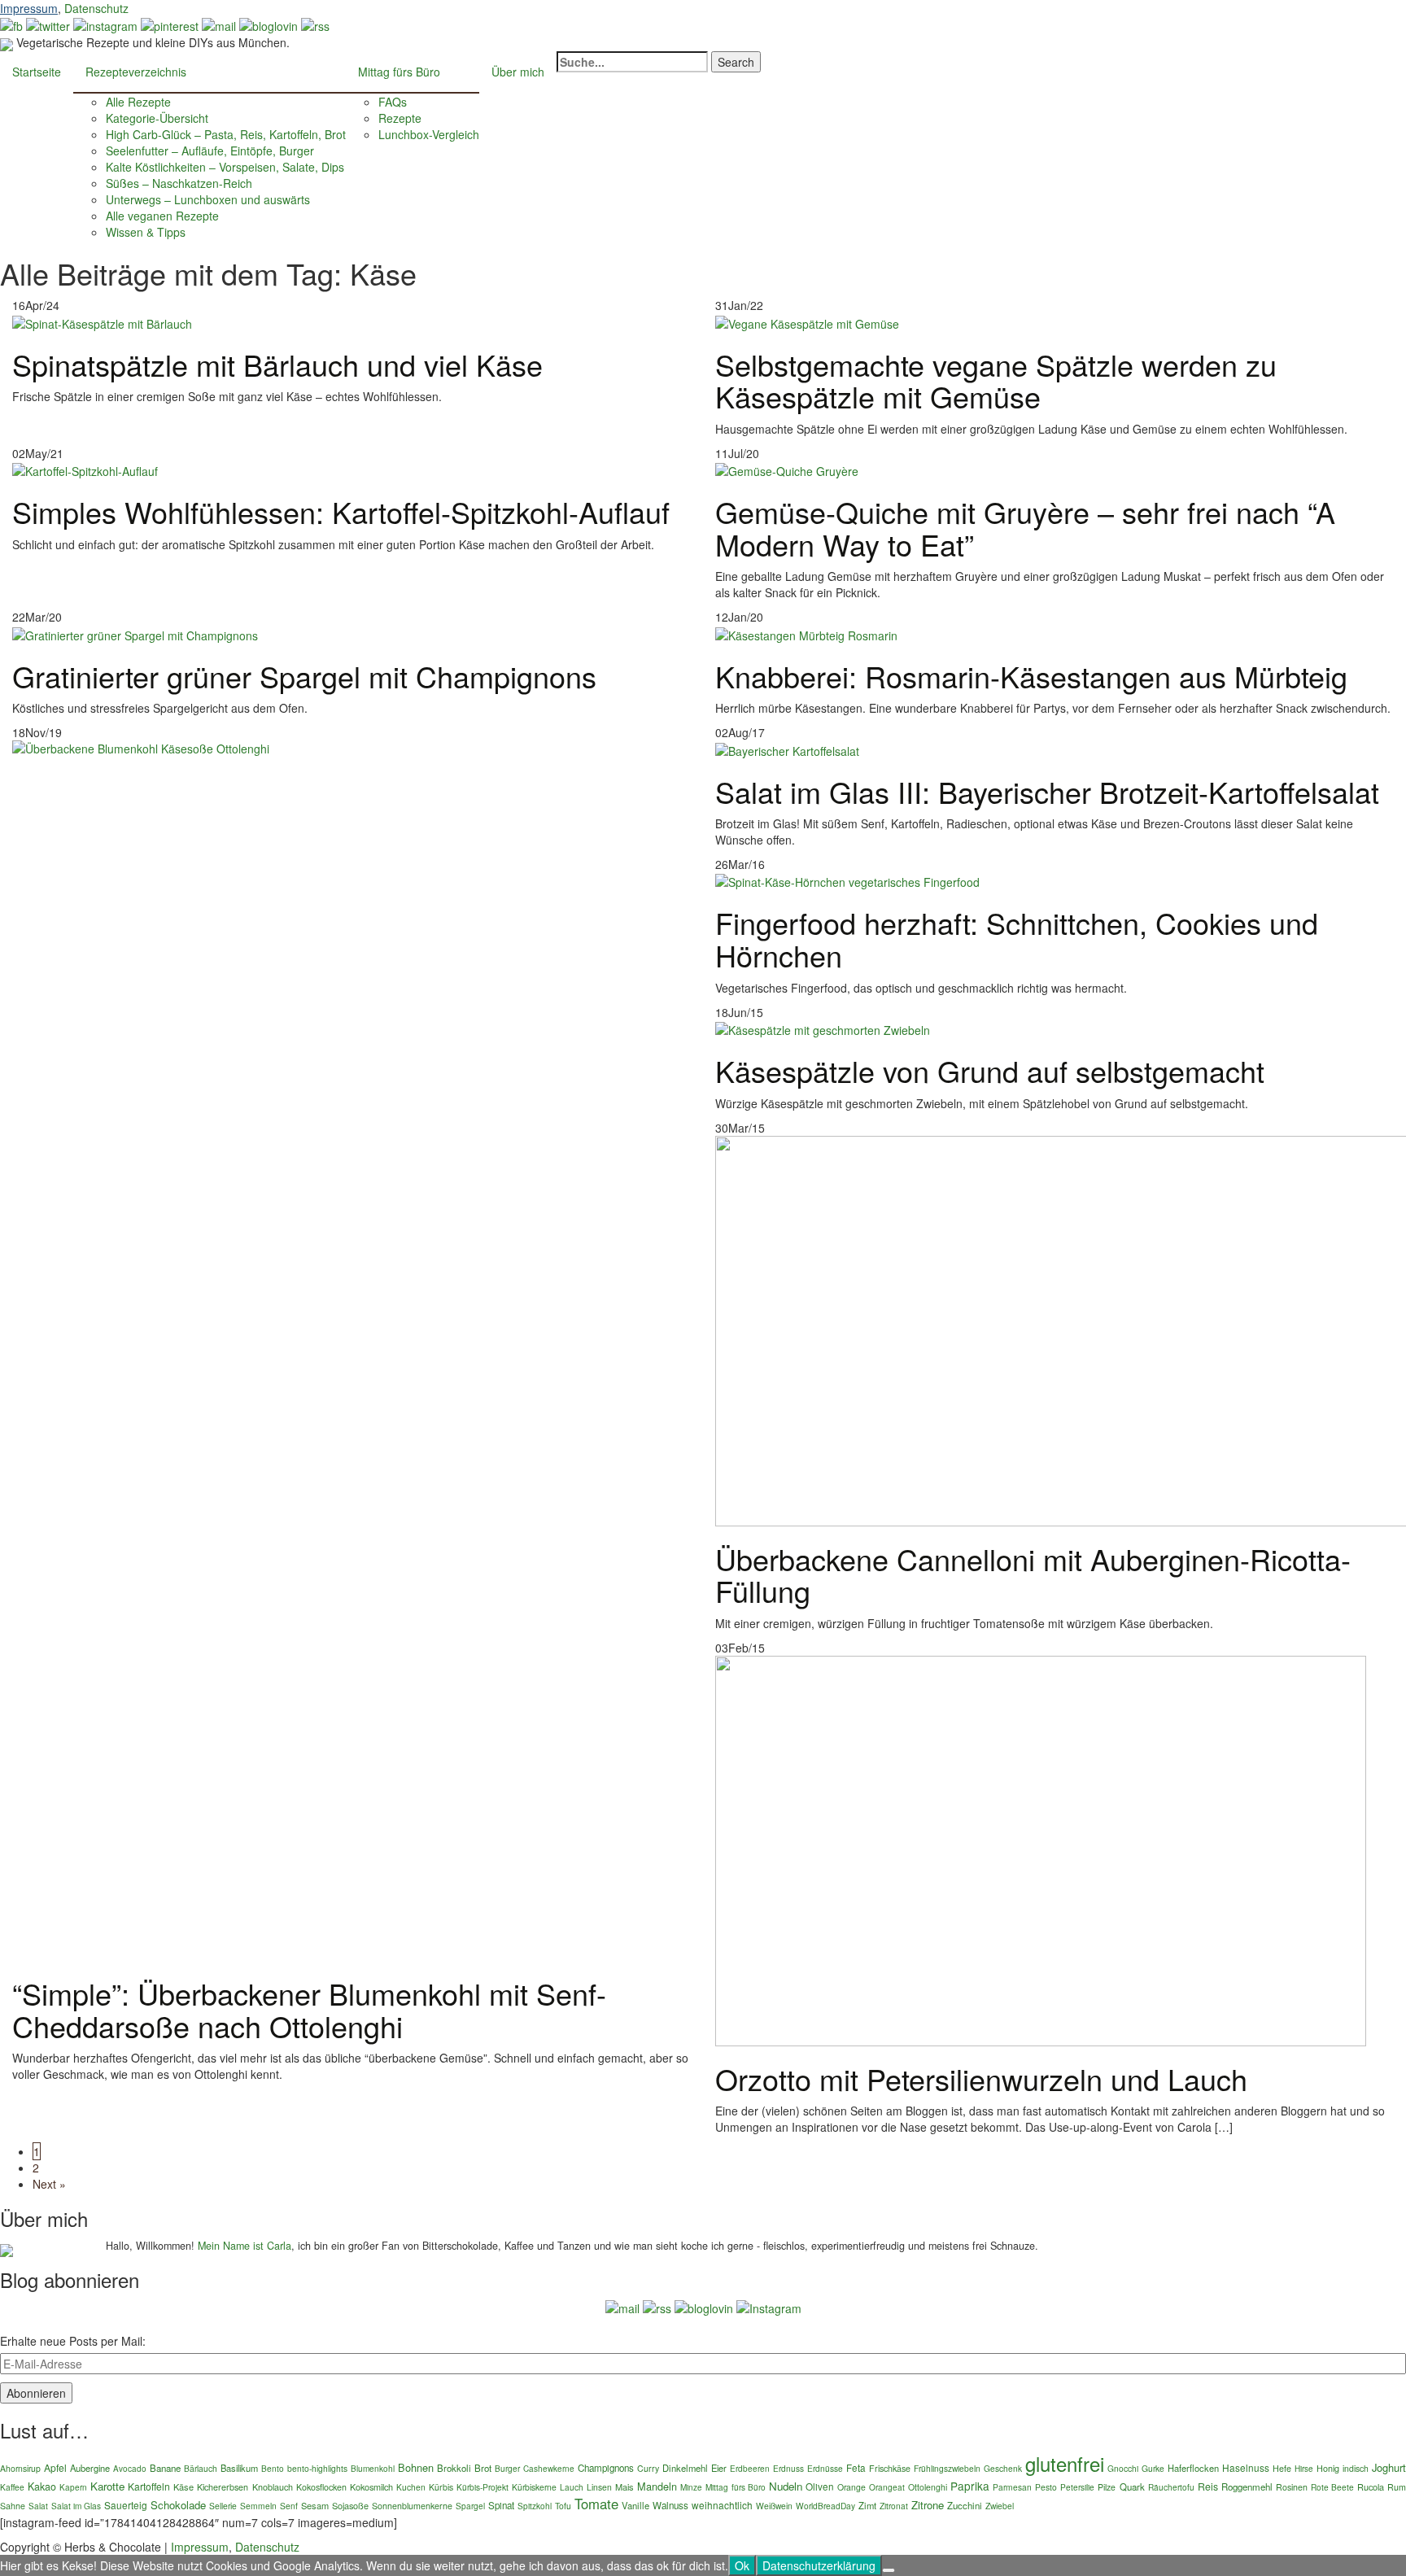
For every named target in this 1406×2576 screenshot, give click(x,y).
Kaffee (12, 2487)
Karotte (107, 2486)
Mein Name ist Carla (245, 2246)
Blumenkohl (373, 2468)
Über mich (518, 72)
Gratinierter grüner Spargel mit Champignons (304, 676)
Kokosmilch (371, 2486)
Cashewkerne (549, 2469)
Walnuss (670, 2505)
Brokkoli (454, 2468)
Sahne (13, 2506)
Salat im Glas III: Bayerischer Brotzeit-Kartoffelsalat (1047, 791)
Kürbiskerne (534, 2487)
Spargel (470, 2506)
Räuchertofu (1171, 2487)
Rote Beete (1332, 2487)
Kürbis (441, 2487)
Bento (273, 2468)
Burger (507, 2468)
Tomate (596, 2504)
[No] (889, 2570)
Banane (165, 2468)
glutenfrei (1065, 2463)
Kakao (42, 2486)
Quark (1132, 2486)
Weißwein (774, 2506)
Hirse (1304, 2469)
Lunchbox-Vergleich (429, 134)
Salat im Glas (76, 2506)
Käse (183, 2486)
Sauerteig (126, 2505)
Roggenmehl (1247, 2486)
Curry (648, 2468)
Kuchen (411, 2487)
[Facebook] (11, 24)
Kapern (73, 2487)
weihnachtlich (722, 2505)
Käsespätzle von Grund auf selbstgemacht (990, 1070)
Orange (851, 2487)
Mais (624, 2486)
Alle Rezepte (138, 102)
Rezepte (400, 118)
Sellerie (223, 2506)
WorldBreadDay (825, 2506)
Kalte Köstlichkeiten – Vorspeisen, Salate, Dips (225, 167)
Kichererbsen (223, 2487)
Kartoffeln (149, 2486)
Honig (1328, 2468)
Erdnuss (788, 2468)
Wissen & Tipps (146, 232)
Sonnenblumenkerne (412, 2506)
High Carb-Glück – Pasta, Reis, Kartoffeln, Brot (226, 134)
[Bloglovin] (269, 24)
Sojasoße (350, 2505)
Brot (483, 2468)
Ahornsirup (20, 2468)
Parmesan (1012, 2487)
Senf (289, 2506)
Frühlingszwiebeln (947, 2468)
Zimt (867, 2505)
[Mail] (219, 24)
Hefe (1282, 2468)
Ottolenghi (928, 2487)
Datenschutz (96, 8)
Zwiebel (1000, 2506)
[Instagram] (769, 2307)
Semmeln (258, 2506)
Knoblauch (273, 2487)
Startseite (37, 72)
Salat (38, 2506)
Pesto (1046, 2487)
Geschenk (1003, 2468)
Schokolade (178, 2505)
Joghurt (1389, 2467)
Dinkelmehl (685, 2468)
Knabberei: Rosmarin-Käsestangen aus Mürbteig (1031, 676)
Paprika (970, 2486)
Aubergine (90, 2468)
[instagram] (105, 24)
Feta (856, 2467)
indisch (1356, 2468)
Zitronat (894, 2506)
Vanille (635, 2505)
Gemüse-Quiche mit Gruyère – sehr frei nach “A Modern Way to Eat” (1025, 528)
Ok (742, 2565)
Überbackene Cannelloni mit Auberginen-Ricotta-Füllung (1033, 1575)
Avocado (130, 2469)
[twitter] (48, 24)
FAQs (393, 102)
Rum (1397, 2487)
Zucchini (965, 2505)
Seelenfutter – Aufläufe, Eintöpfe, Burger (210, 151)
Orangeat (887, 2487)
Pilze (1107, 2487)
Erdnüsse (825, 2468)
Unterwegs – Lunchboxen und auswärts (208, 199)
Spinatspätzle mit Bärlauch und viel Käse (277, 364)
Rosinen (1292, 2487)
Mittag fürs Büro (399, 72)
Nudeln (786, 2486)
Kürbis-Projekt (482, 2487)
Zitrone (928, 2505)
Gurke (1153, 2468)
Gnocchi (1123, 2468)
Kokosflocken (321, 2487)
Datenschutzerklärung (819, 2565)
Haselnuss (1246, 2467)
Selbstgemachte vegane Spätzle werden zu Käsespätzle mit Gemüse (996, 380)
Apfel (55, 2467)
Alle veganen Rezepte (162, 216)
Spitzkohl (535, 2506)
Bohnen (416, 2467)
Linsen (599, 2487)
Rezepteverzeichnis (136, 72)
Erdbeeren (750, 2469)
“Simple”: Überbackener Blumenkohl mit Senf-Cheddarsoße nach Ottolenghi (309, 2009)
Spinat (501, 2505)
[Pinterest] (170, 24)
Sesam (315, 2505)
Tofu (563, 2506)
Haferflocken (1193, 2468)
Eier (719, 2468)
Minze (691, 2487)
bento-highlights (317, 2468)
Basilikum (239, 2468)
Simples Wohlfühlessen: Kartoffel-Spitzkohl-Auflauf (341, 511)
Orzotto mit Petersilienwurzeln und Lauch (981, 2078)
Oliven (820, 2486)
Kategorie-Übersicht (157, 118)
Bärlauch (201, 2468)
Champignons (606, 2468)
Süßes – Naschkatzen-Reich (179, 183)
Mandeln (657, 2486)
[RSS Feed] (315, 24)
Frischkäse (890, 2468)
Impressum (29, 8)
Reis (1208, 2486)
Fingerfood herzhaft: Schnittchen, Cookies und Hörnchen (1017, 939)
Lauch (572, 2487)
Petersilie (1077, 2487)
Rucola (1371, 2486)
